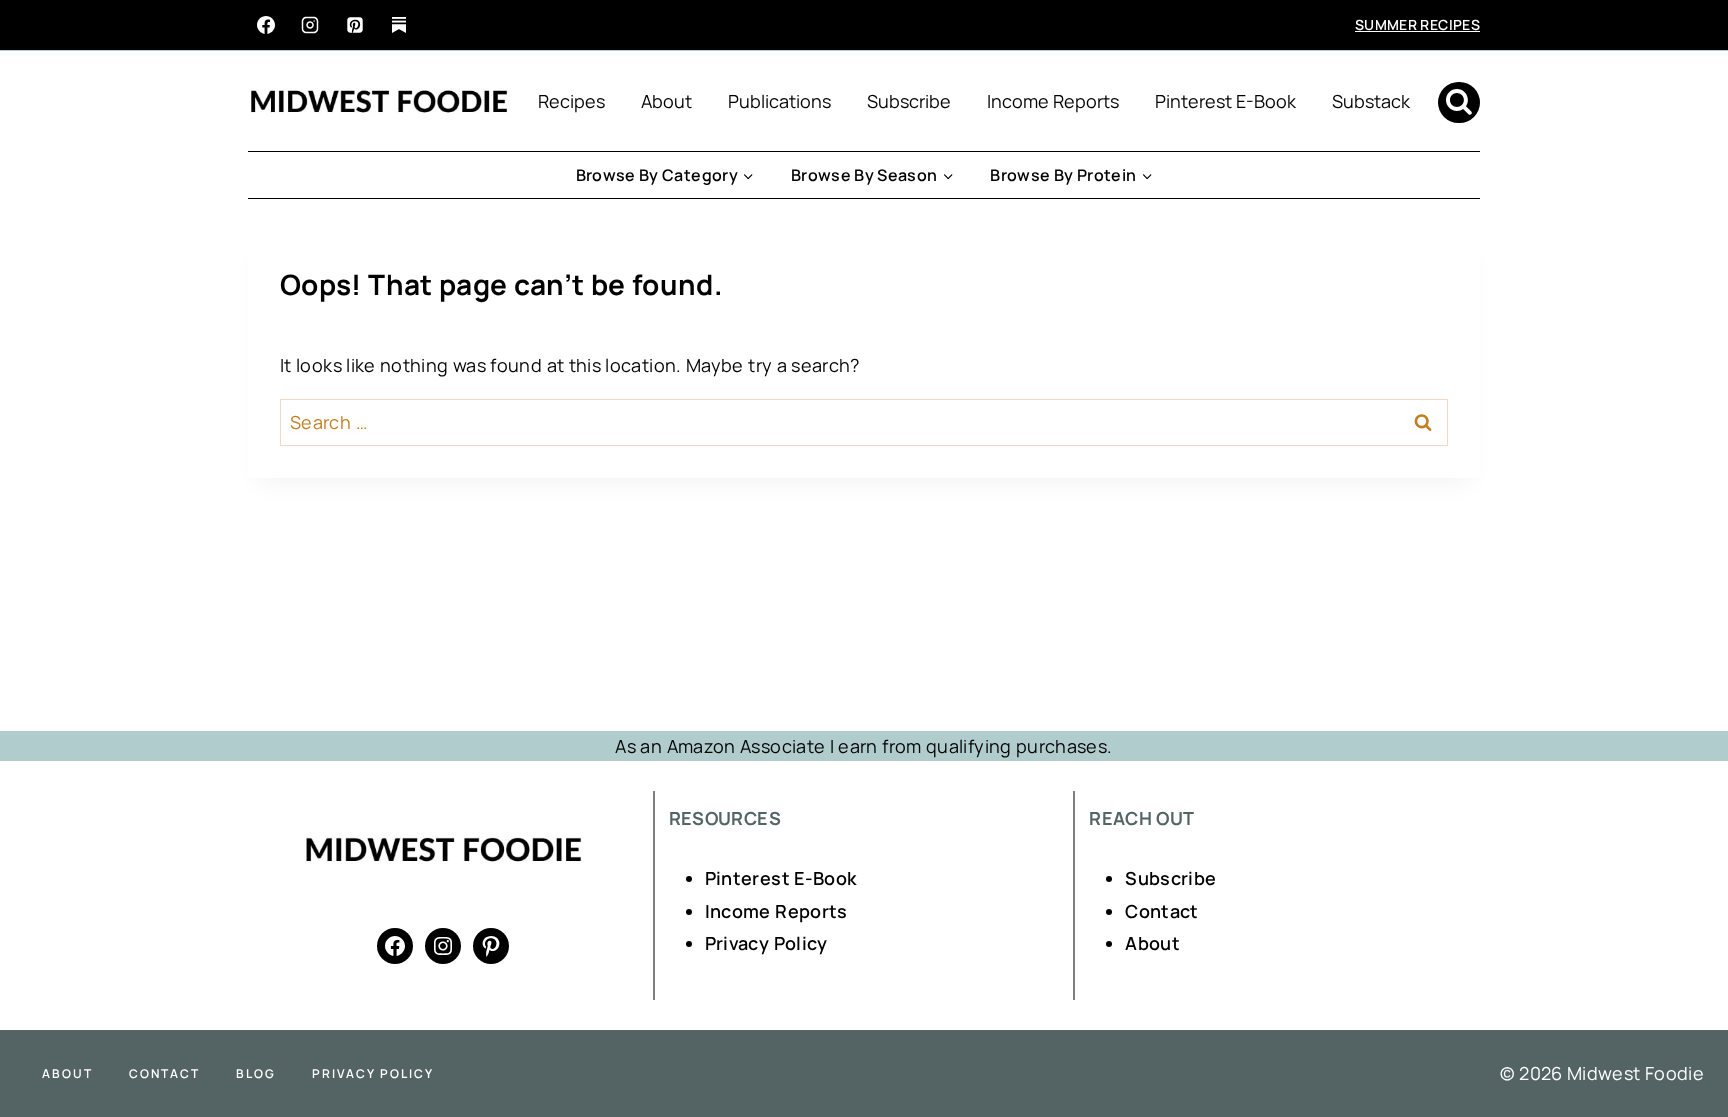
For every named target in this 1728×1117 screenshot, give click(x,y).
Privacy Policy (766, 943)
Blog (256, 1073)
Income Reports (1053, 101)
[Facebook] (266, 25)
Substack (1371, 101)
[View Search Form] (1459, 103)
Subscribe (909, 101)
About (666, 101)
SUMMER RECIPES (1417, 24)
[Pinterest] (355, 25)
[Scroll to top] (1680, 1039)
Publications (779, 101)
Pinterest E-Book (1225, 101)
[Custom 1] (399, 25)
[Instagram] (310, 25)
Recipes (571, 101)
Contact (1162, 911)
